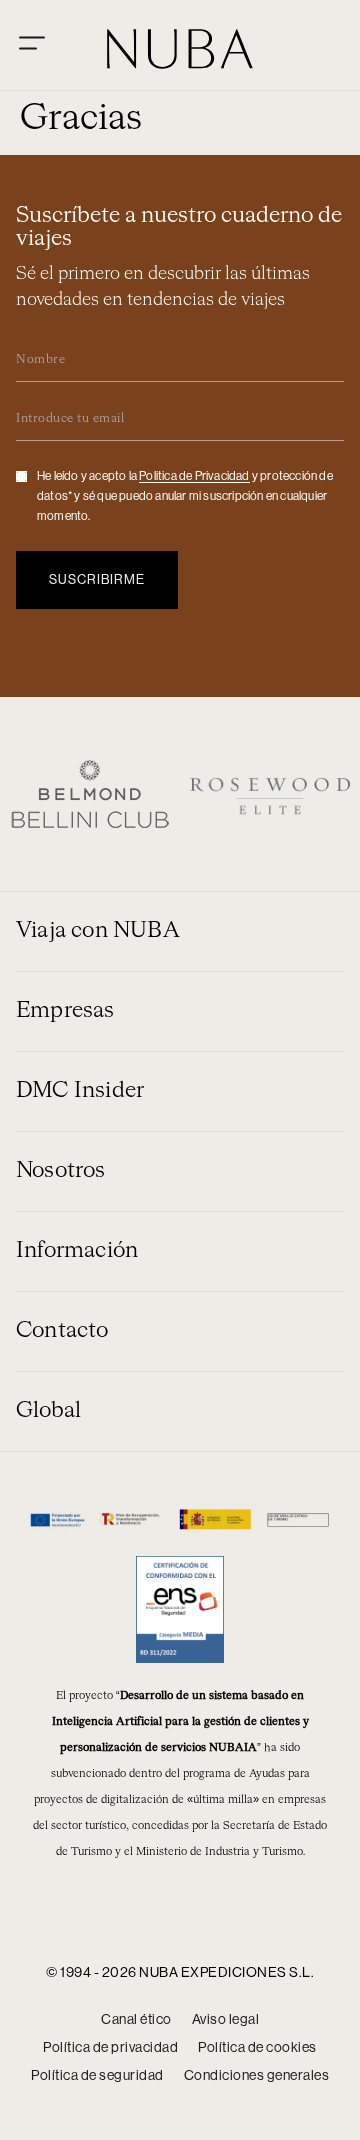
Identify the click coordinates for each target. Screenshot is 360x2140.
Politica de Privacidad (194, 476)
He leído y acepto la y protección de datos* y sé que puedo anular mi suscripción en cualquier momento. (185, 496)
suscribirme (97, 579)
